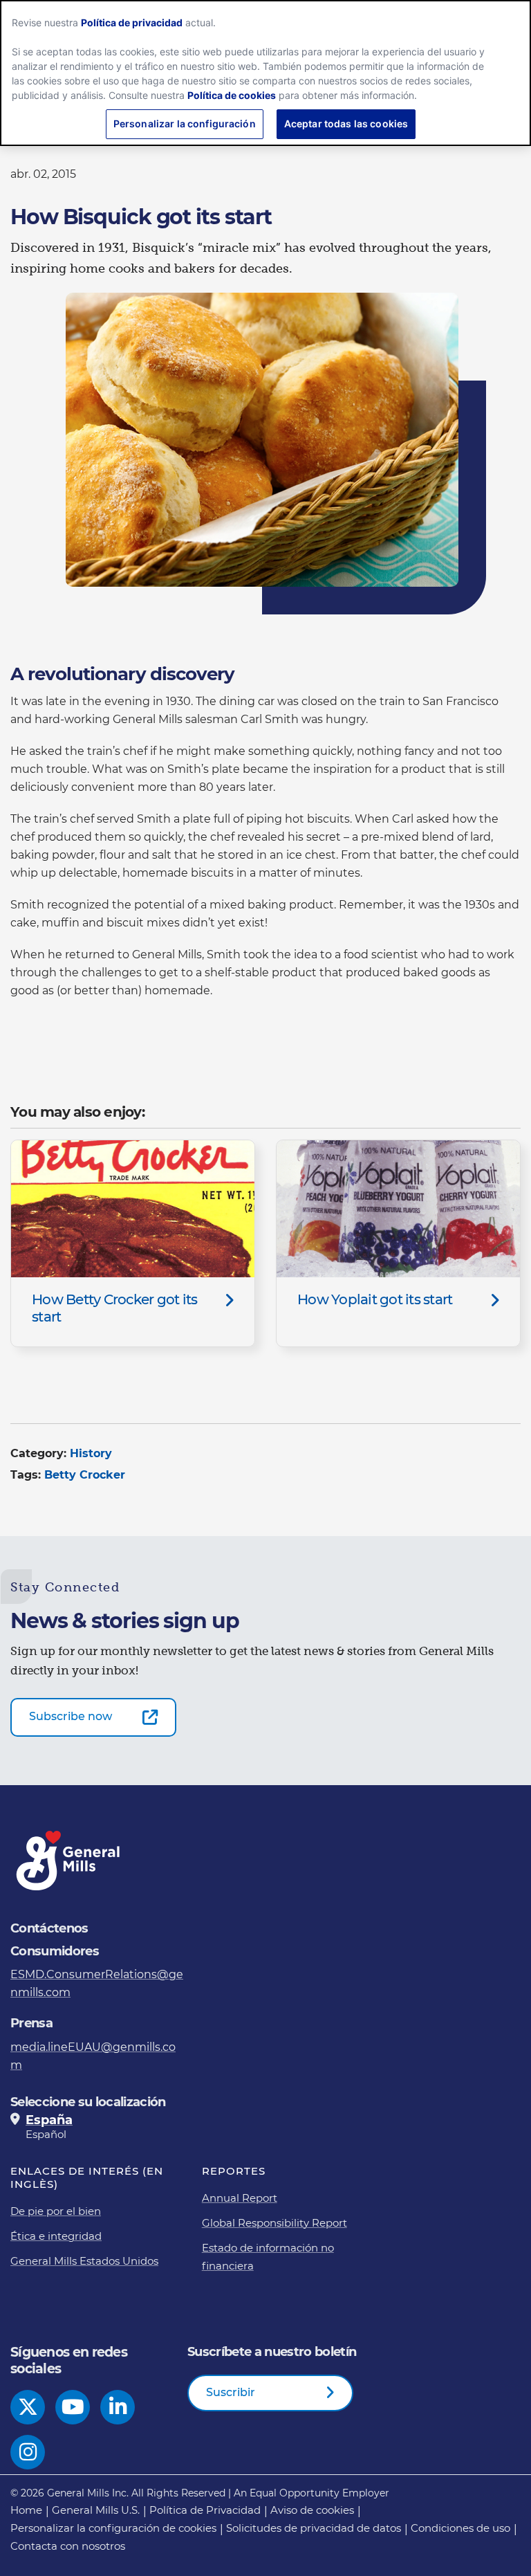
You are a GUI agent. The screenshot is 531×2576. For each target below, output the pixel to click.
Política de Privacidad (205, 2510)
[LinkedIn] (118, 2407)
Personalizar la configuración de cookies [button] (113, 2528)
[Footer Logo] (69, 1861)
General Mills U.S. (96, 2510)
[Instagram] (28, 2452)
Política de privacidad (132, 22)
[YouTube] (73, 2407)
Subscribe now (71, 1716)
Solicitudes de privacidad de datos (314, 2528)
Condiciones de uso (460, 2528)
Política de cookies (232, 95)
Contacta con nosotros (68, 2546)
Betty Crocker (85, 1475)
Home (26, 2510)
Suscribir (231, 2392)
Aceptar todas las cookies (346, 124)
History (91, 1453)
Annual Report (240, 2198)
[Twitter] (28, 2407)
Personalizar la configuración (185, 124)
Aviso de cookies (312, 2510)
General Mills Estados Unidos (84, 2261)
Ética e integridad (56, 2236)
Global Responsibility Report (274, 2223)
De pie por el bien (56, 2211)
